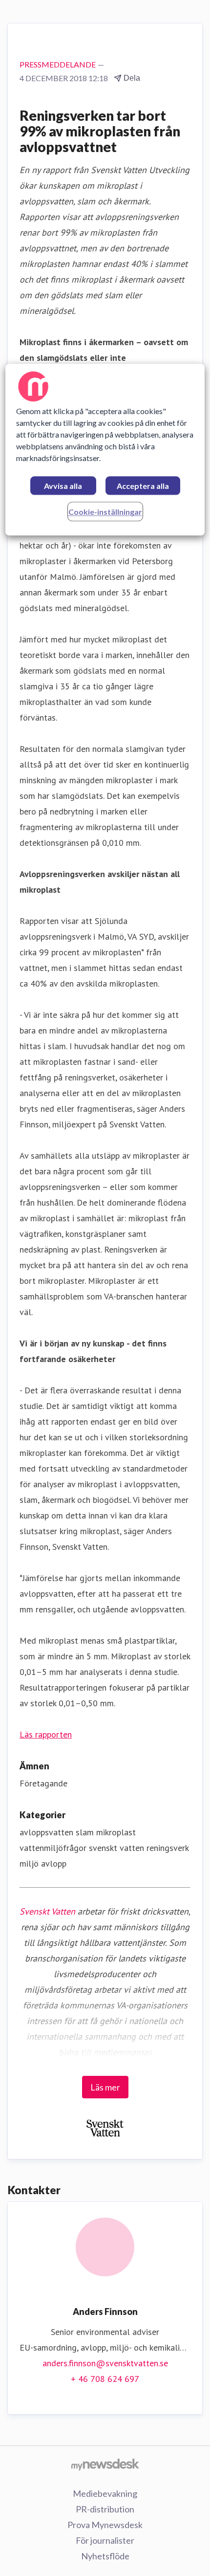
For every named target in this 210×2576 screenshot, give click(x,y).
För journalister (105, 2540)
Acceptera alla (143, 486)
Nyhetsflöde (105, 2556)
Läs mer (105, 2087)
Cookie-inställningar (105, 512)
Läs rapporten (46, 1734)
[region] (105, 450)
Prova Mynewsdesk (105, 2525)
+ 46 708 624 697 (105, 2379)
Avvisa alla (63, 486)
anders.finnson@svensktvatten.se (105, 2363)
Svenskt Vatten (47, 1911)
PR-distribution (105, 2509)
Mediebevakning (105, 2493)
